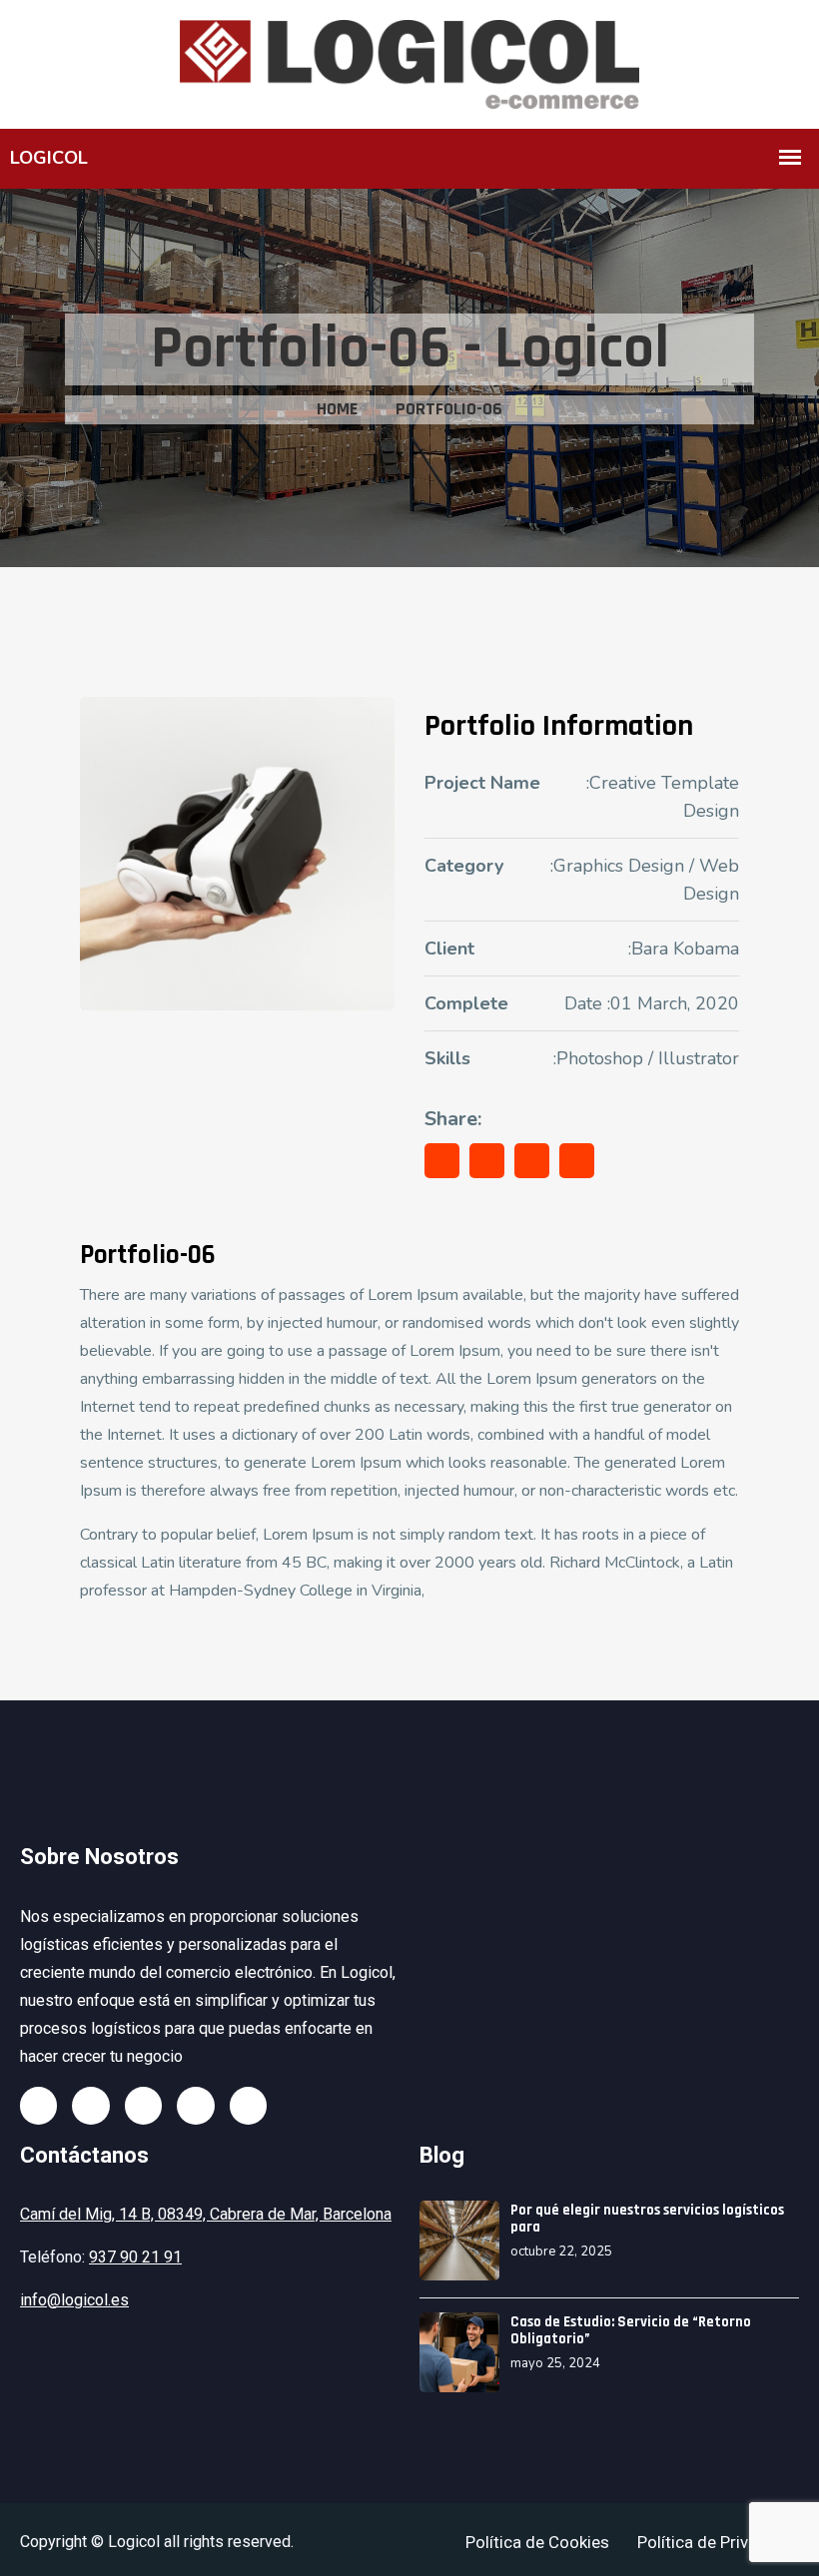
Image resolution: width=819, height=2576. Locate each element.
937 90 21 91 (135, 2257)
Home (337, 409)
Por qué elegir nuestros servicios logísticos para (647, 2219)
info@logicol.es (74, 2300)
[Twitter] (90, 2105)
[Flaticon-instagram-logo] (143, 2105)
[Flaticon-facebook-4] (38, 2105)
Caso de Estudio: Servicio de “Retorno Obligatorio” (631, 2330)
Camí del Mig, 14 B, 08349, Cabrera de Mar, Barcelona (206, 2214)
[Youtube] (248, 2105)
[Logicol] (409, 62)
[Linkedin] (195, 2105)
